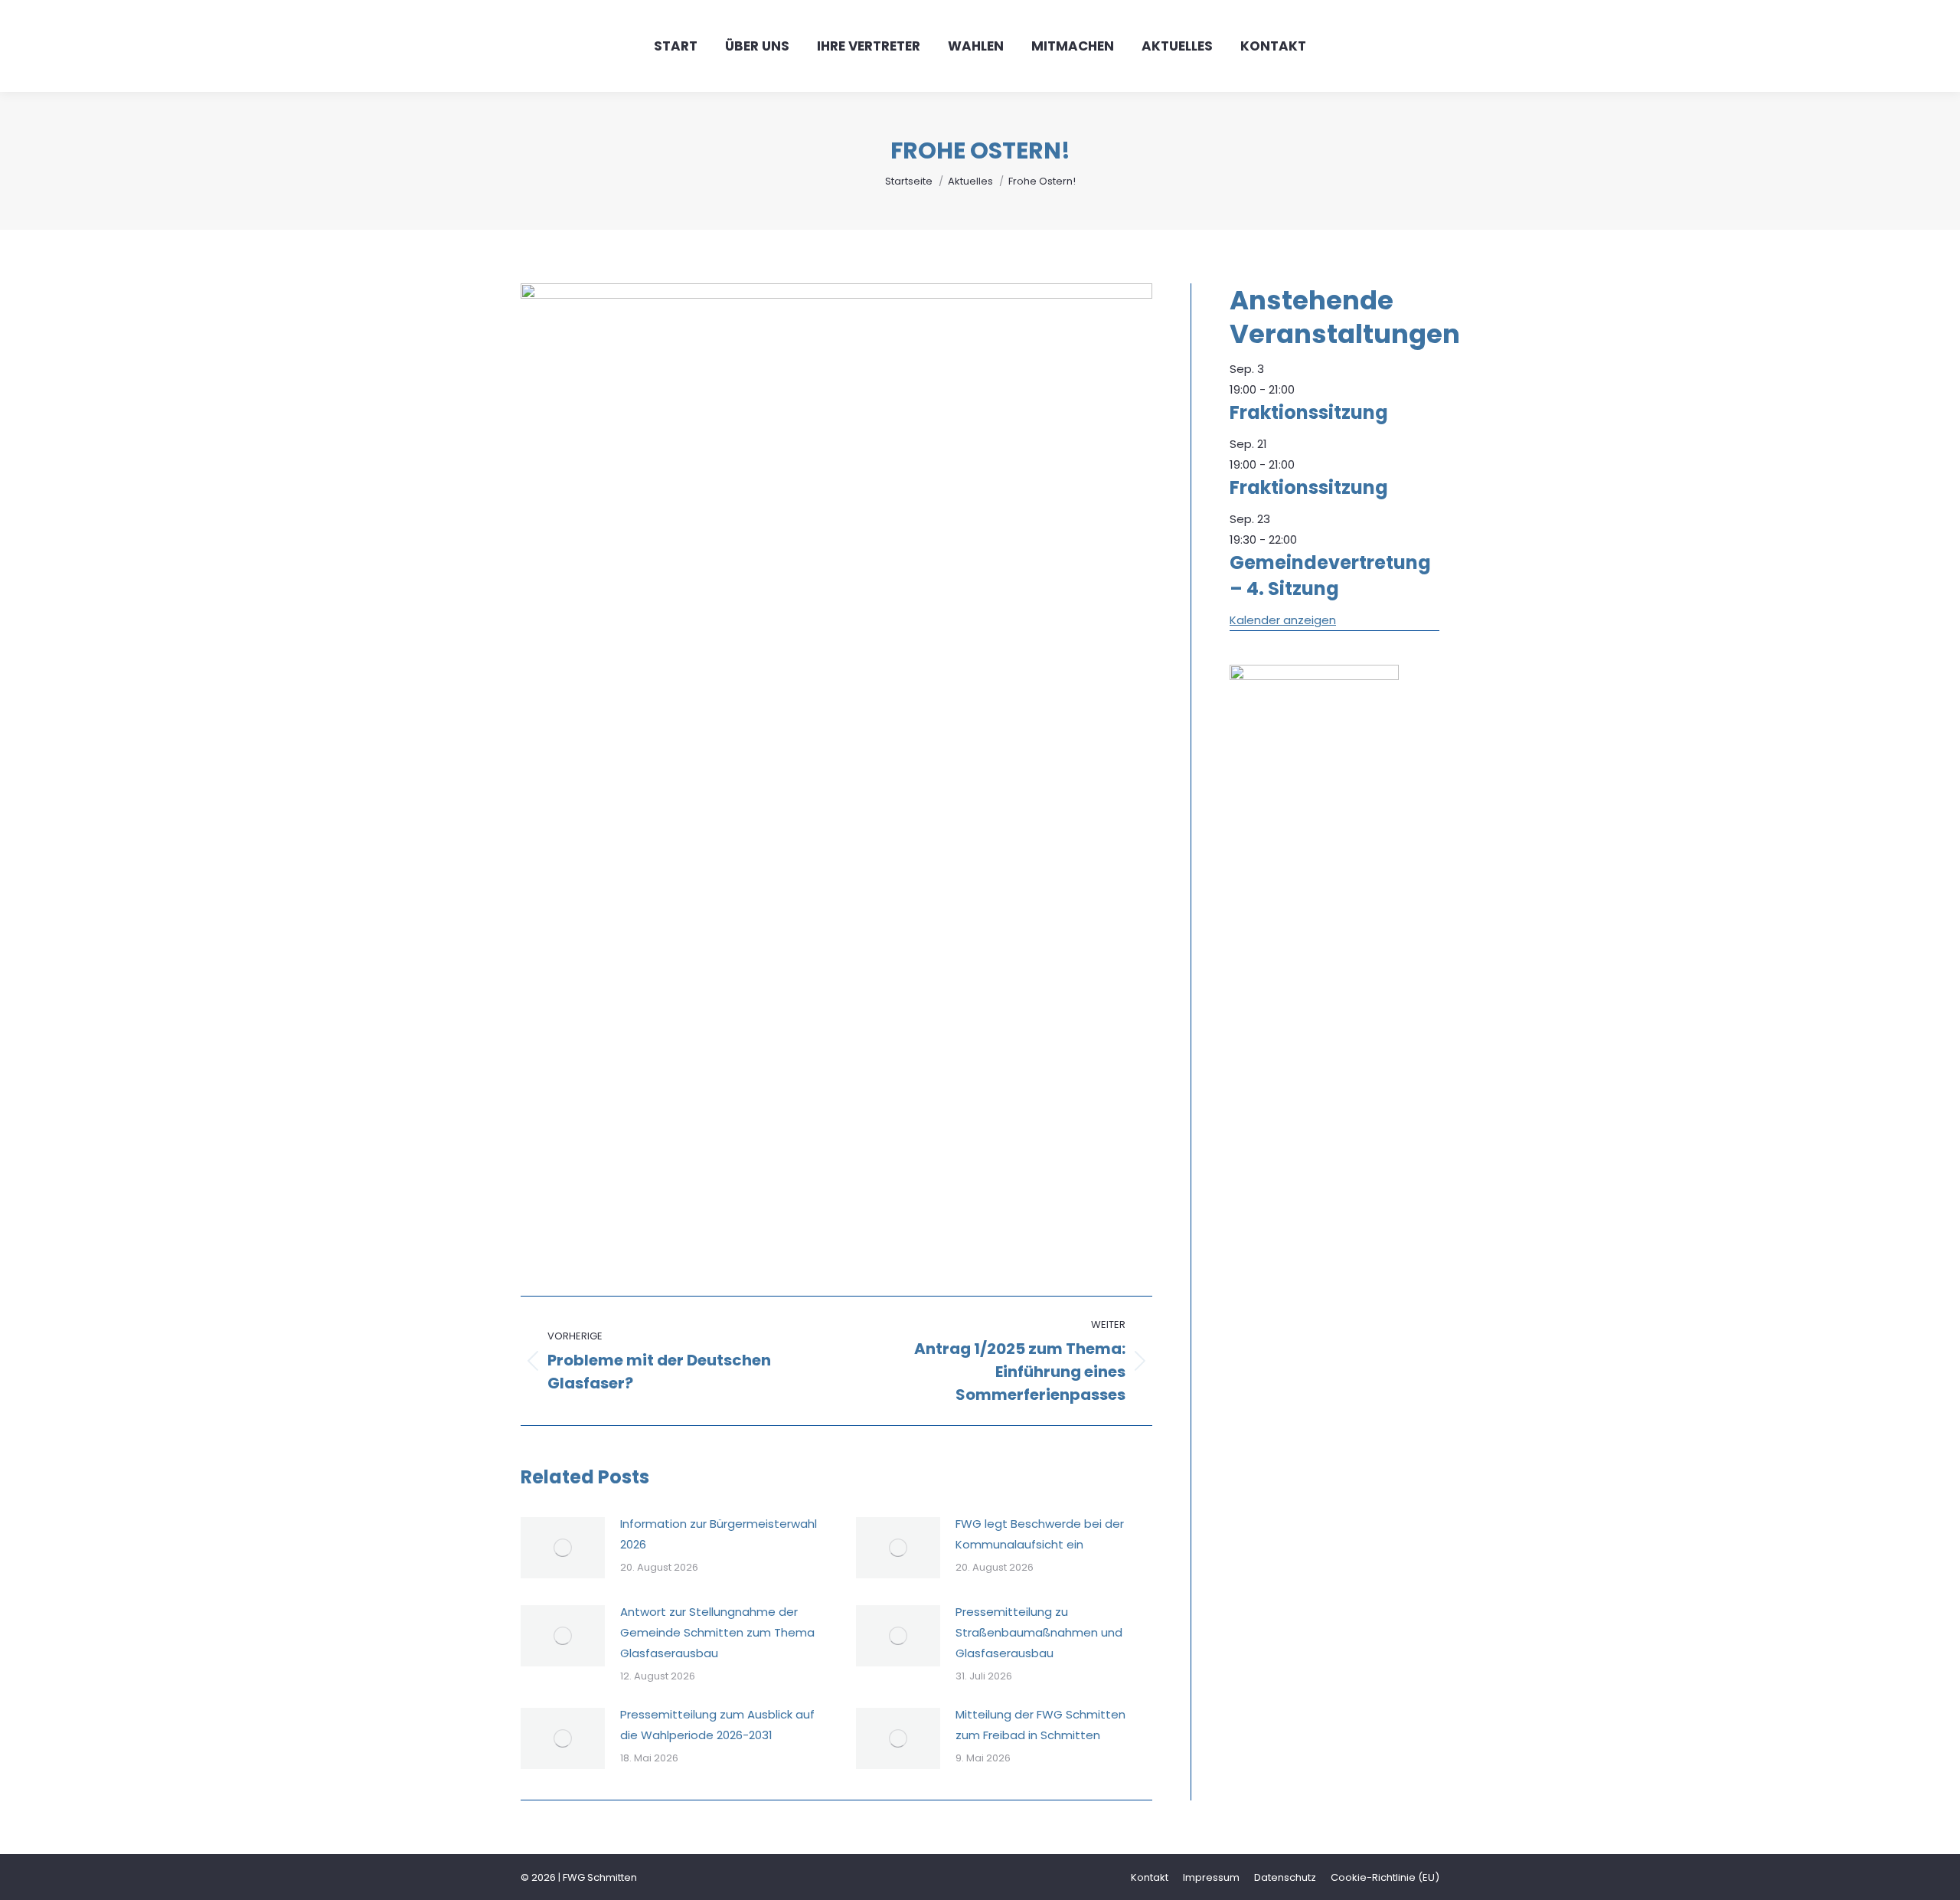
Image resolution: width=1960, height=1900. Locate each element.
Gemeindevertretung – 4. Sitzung (1330, 576)
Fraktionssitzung (1309, 412)
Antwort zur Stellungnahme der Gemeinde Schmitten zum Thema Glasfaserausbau (717, 1632)
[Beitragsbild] (563, 1548)
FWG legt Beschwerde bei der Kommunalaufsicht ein (1040, 1534)
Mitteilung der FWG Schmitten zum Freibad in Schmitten (1040, 1725)
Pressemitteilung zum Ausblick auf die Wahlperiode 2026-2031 (717, 1725)
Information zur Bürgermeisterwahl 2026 (719, 1534)
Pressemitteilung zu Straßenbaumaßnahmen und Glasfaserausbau (1039, 1632)
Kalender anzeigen (1283, 620)
